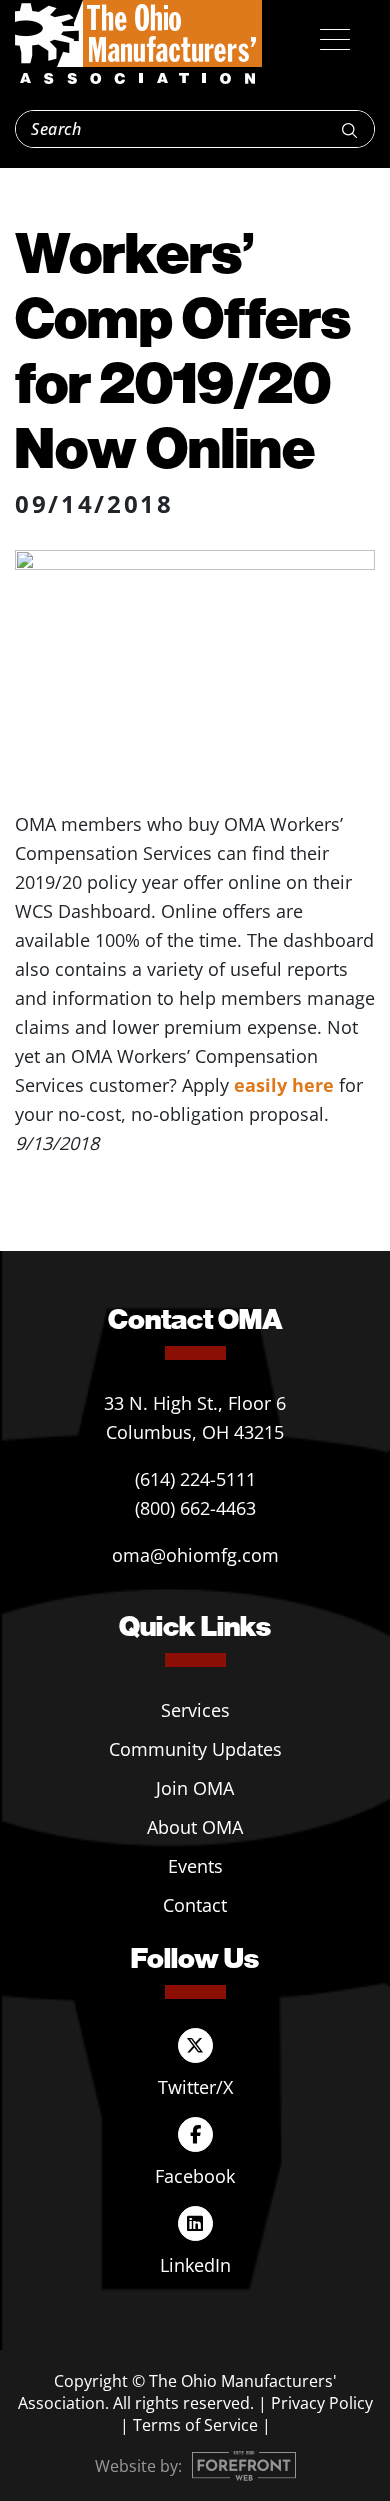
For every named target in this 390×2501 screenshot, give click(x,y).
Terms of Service (195, 2425)
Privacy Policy (322, 2403)
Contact (195, 1905)
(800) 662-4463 (195, 1508)
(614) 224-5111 (195, 1479)
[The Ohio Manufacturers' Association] (138, 43)
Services (195, 1710)
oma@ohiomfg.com (195, 1555)
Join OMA (195, 1788)
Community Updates (195, 1749)
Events (195, 1866)
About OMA (195, 1827)
